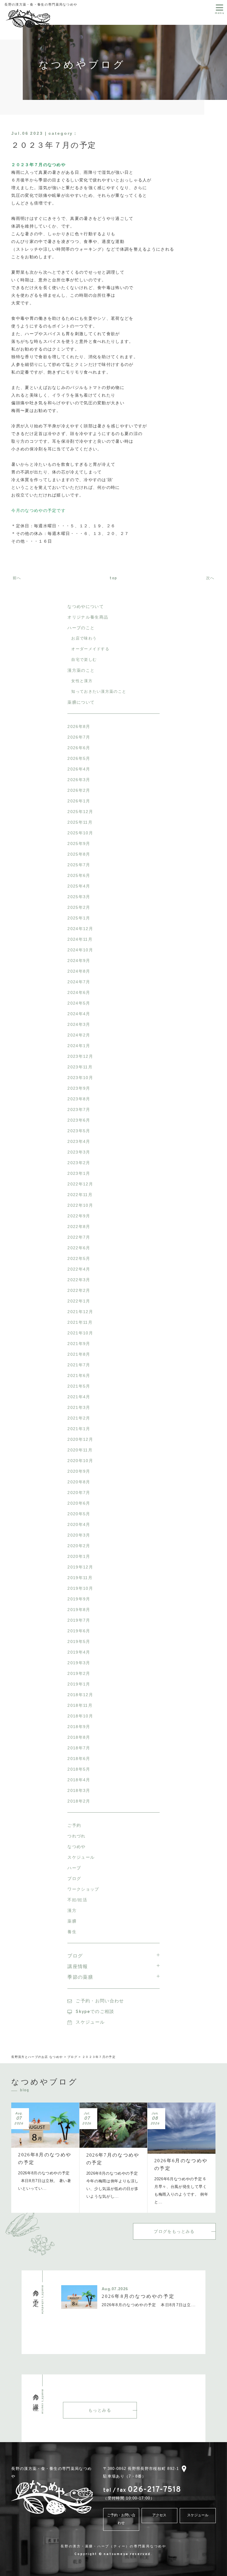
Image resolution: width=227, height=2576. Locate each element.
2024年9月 (79, 961)
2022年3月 (79, 1280)
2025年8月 (79, 854)
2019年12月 (80, 1567)
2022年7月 (79, 1237)
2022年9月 (79, 1216)
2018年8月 (79, 1737)
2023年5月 (79, 1131)
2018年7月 (79, 1748)
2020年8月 (79, 1482)
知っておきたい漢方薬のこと (99, 691)
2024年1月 (79, 1046)
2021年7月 (79, 1365)
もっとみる (100, 2410)
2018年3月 (79, 1790)
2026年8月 (79, 726)
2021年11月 (80, 1322)
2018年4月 (79, 1780)
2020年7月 (79, 1493)
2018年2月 (79, 1801)
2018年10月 (80, 1716)
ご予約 (74, 1825)
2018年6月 (79, 1759)
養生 (72, 1932)
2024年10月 (80, 950)
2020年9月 (79, 1471)
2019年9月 (79, 1599)
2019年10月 (80, 1588)
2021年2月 (79, 1418)
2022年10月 (80, 1205)
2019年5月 (79, 1641)
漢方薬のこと (81, 670)
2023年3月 (79, 1152)
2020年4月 (79, 1524)
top (113, 578)
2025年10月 (80, 833)
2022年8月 (79, 1227)
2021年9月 (79, 1344)
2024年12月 (80, 929)
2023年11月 (80, 1067)
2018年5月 (79, 1769)
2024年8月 (79, 971)
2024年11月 (80, 939)
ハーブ (74, 1868)
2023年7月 (79, 1109)
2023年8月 (79, 1099)
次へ (211, 578)
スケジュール (81, 1857)
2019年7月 (79, 1620)
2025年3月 (79, 897)
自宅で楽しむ (84, 660)
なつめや (76, 1847)
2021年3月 (79, 1407)
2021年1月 (79, 1429)
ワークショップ (83, 1889)
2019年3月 (79, 1663)
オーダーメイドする (90, 649)
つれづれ (76, 1836)
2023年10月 (80, 1078)
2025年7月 (79, 865)
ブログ (74, 1879)
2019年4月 (79, 1652)
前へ (16, 578)
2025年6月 (79, 875)
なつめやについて (85, 606)
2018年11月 (80, 1705)
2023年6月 (79, 1120)
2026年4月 (79, 769)
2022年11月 (80, 1195)
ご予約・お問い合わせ (100, 2001)
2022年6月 (79, 1248)
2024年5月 (79, 1003)
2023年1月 (79, 1173)
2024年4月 (79, 1014)
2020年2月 (79, 1546)
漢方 (72, 1910)
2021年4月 (79, 1397)
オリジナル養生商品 (88, 617)
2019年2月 (79, 1673)
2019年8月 (79, 1610)
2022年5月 (79, 1258)
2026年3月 (79, 780)
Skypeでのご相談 (95, 2012)
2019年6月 (79, 1631)
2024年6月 (79, 992)
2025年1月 (79, 918)
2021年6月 (79, 1375)
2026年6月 (79, 748)
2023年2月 (79, 1163)
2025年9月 (79, 843)
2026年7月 (79, 737)
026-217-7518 (142, 2490)
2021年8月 (79, 1354)
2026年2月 (79, 790)
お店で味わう (84, 638)
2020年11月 (80, 1450)
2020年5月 (79, 1514)
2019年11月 (80, 1578)
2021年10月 (80, 1333)
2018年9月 (79, 1727)
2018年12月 (80, 1695)
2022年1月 (79, 1301)
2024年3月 (79, 1024)
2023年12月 (80, 1056)
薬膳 (72, 1921)
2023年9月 (79, 1088)
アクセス (159, 2515)
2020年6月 (79, 1503)
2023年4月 (79, 1141)
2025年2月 (79, 907)
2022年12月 (80, 1184)
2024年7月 (79, 982)
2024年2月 (79, 1035)
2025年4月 (79, 886)
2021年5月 (79, 1386)
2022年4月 (79, 1269)
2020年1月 (79, 1556)
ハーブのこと (81, 628)
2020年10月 (80, 1461)
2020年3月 (79, 1535)
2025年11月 (80, 822)
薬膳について (81, 702)
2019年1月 (79, 1684)
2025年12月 (80, 812)
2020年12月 (80, 1439)
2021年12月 (80, 1312)
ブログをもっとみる (174, 2231)
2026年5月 (79, 758)
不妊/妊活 (77, 1900)
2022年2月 (79, 1290)
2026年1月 (79, 801)
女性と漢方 (82, 681)
